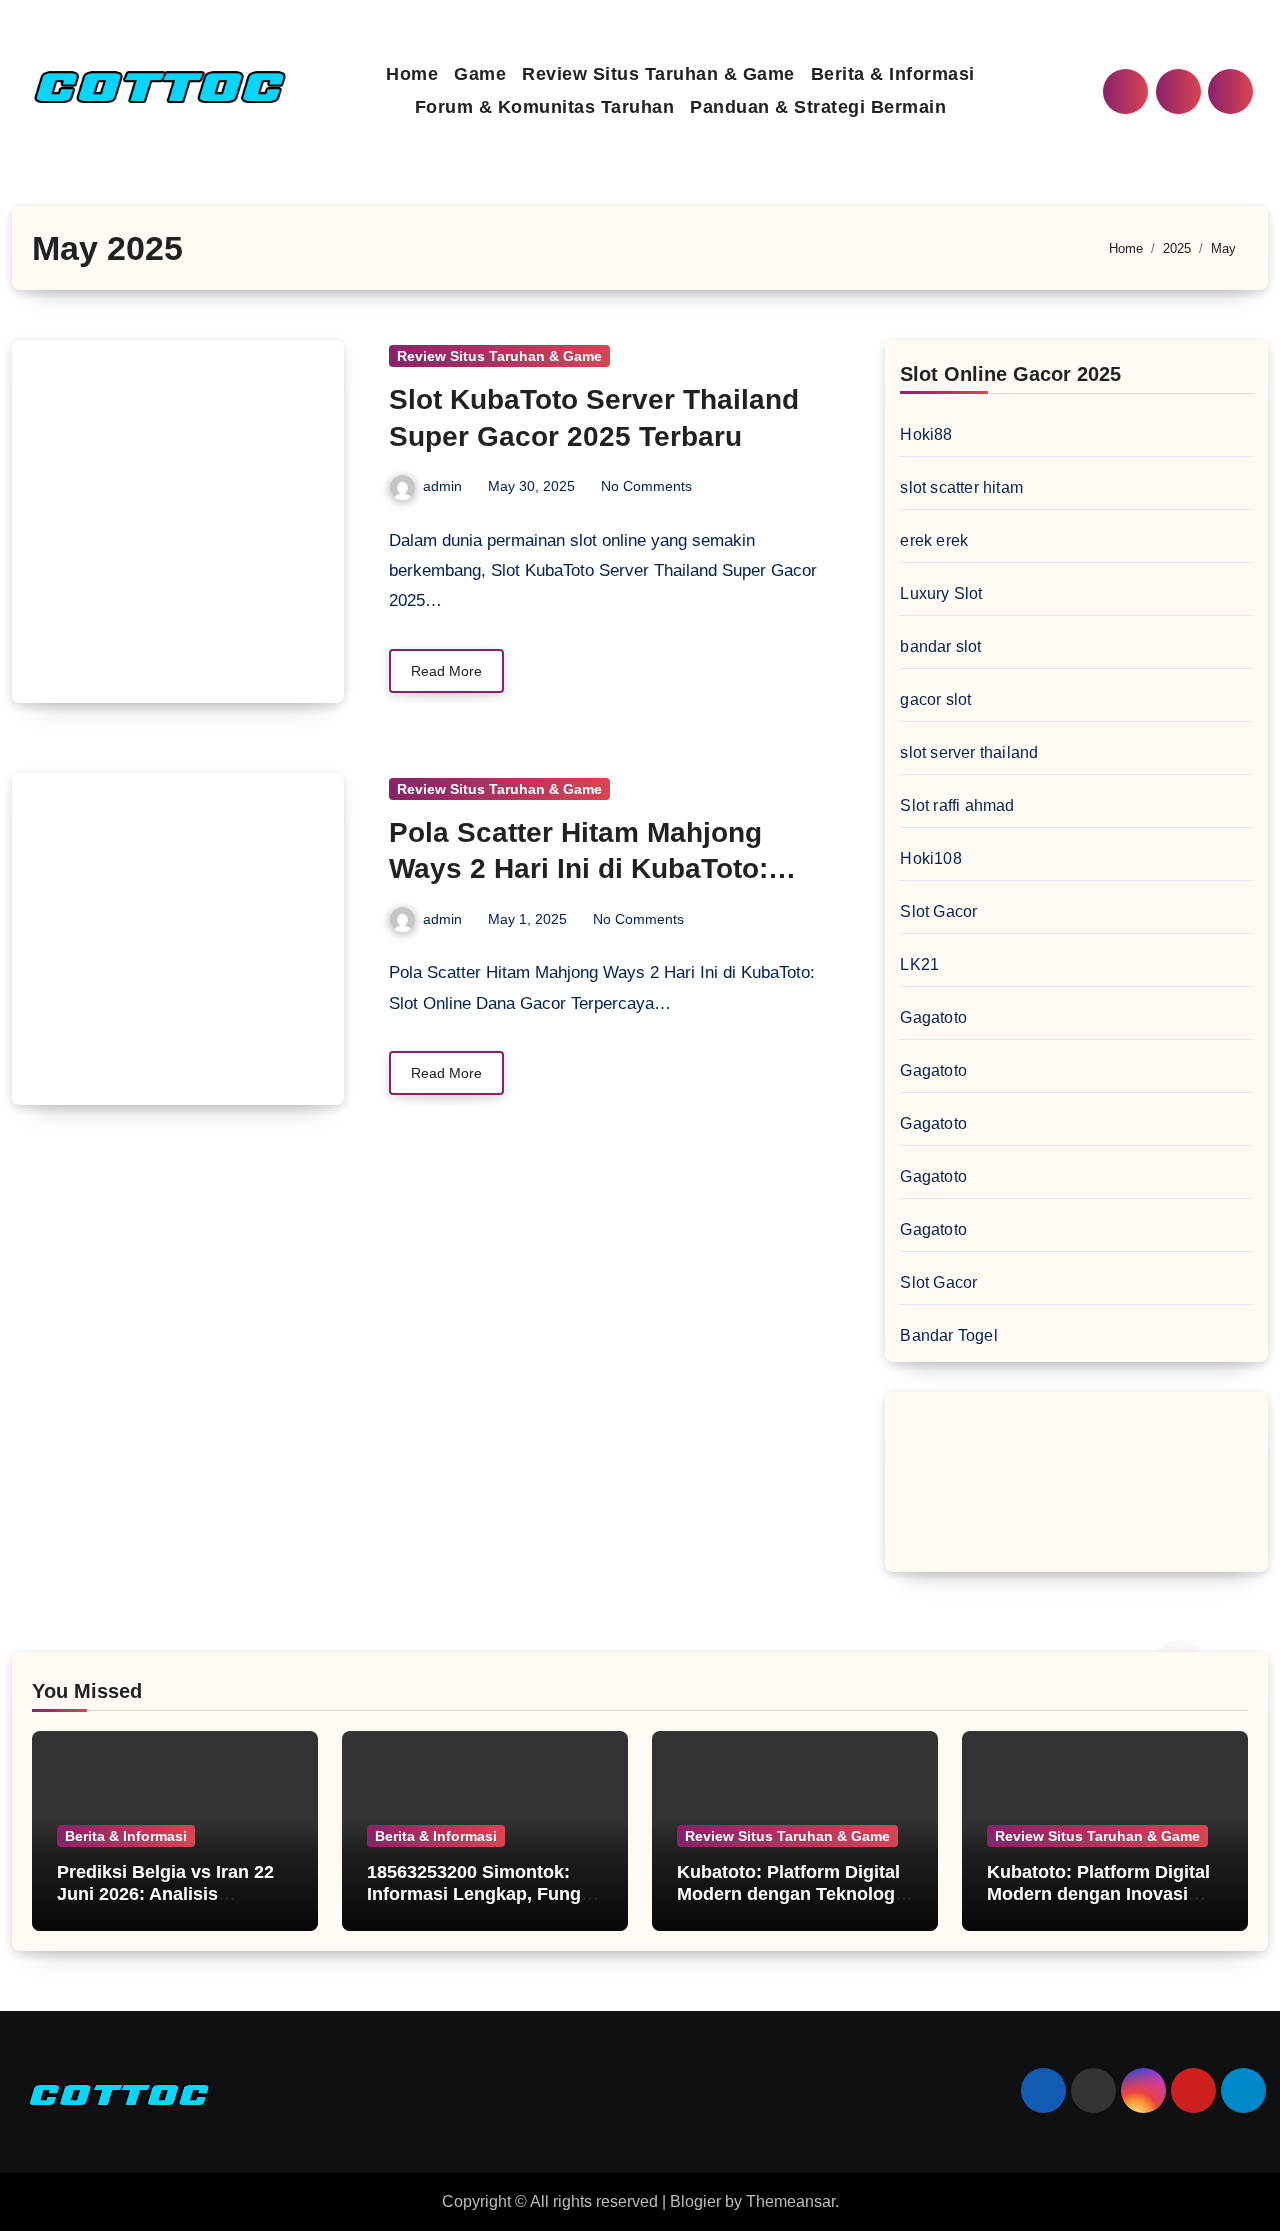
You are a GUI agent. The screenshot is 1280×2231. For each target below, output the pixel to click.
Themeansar (790, 2201)
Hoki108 (930, 858)
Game (480, 74)
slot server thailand (969, 752)
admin (442, 486)
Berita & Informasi (893, 74)
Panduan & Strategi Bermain (818, 107)
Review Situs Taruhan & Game (658, 74)
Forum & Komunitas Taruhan (545, 107)
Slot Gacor (938, 911)
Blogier (695, 2201)
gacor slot (935, 699)
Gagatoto (933, 1017)
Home (412, 74)
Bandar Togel (948, 1335)
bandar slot (940, 646)
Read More (446, 671)
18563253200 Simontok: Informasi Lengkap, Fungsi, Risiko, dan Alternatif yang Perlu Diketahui (484, 1904)
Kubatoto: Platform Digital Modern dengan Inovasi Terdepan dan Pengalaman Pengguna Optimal (1101, 1904)
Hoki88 (926, 434)
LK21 (919, 964)
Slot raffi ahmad (957, 805)
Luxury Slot (941, 593)
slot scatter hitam (961, 487)
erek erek (934, 540)
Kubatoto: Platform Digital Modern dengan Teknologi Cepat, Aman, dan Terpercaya (788, 1904)
